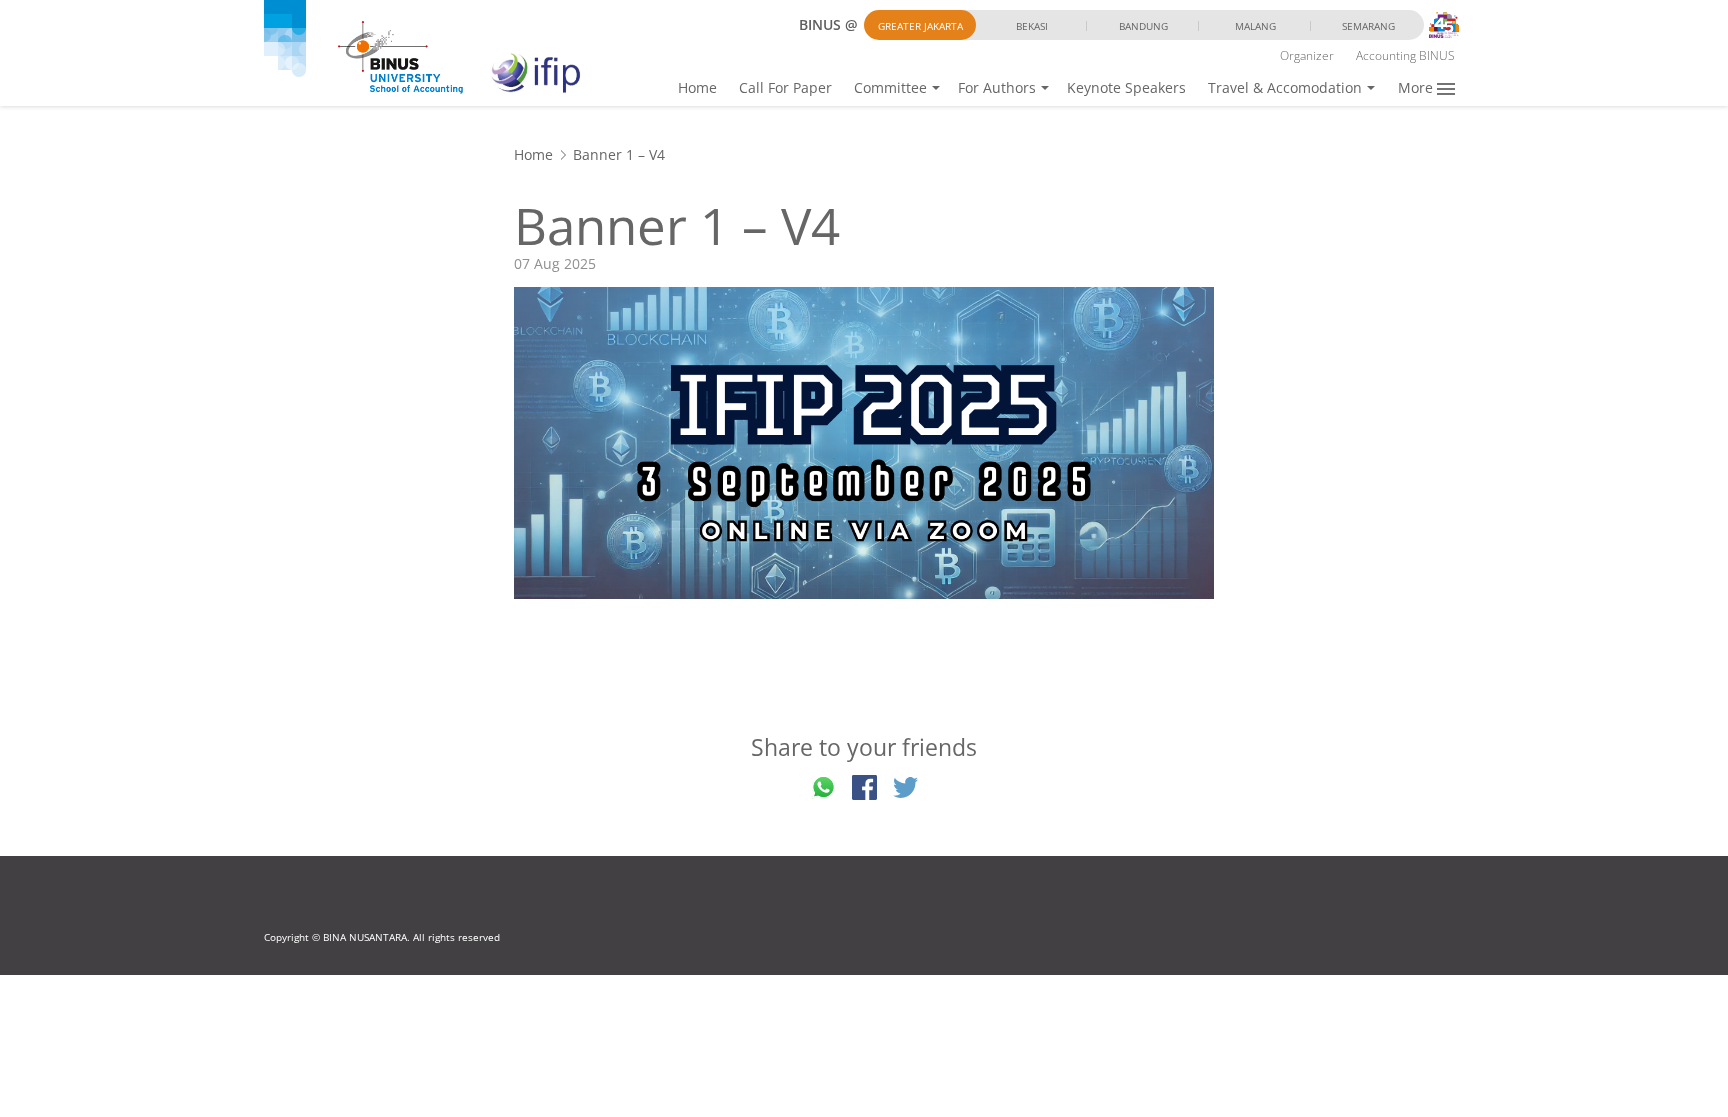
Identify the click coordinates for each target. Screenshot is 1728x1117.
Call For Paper (785, 87)
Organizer (1307, 55)
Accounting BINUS (1405, 55)
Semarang (1368, 26)
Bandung (1143, 26)
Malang (1255, 26)
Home (697, 87)
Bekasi (1032, 26)
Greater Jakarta (920, 26)
